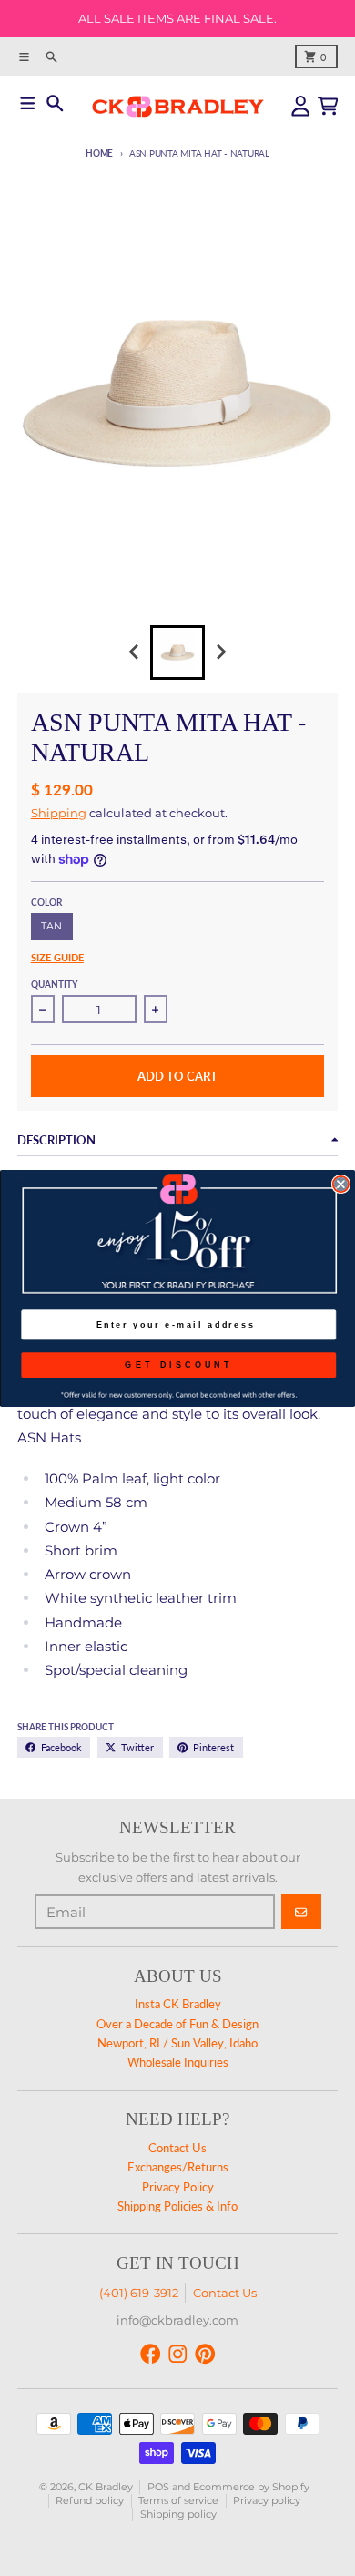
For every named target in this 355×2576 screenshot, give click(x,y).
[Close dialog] (341, 1183)
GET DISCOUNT (178, 1364)
